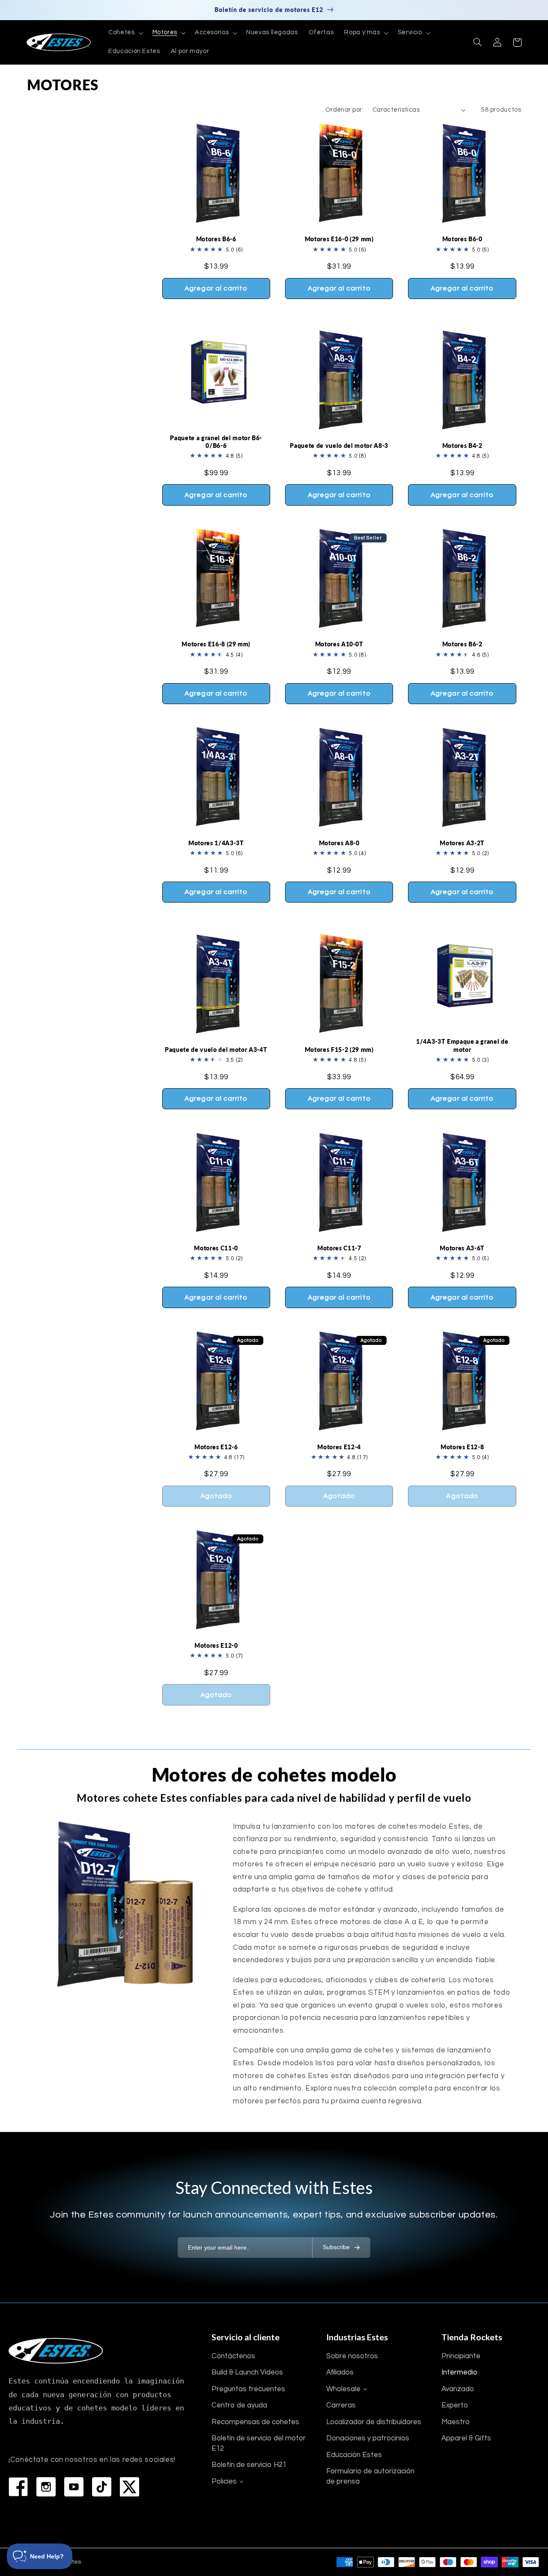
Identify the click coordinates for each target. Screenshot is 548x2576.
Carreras (341, 2405)
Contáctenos (233, 2356)
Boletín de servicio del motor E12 (259, 2443)
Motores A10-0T (339, 644)
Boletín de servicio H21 (249, 2465)
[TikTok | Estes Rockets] (102, 2487)
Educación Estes (354, 2455)
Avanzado (458, 2389)
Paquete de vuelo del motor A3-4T (216, 1050)
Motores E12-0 (216, 1645)
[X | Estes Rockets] (130, 2487)
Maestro (456, 2422)
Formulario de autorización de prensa (370, 2476)
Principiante (461, 2356)
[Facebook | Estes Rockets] (18, 2487)
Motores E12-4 (339, 1447)
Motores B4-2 (462, 446)
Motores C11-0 (216, 1248)
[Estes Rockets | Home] (56, 2351)
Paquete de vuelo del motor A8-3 (339, 446)
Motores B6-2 (462, 644)
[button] (125, 33)
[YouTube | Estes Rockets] (74, 2487)
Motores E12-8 (462, 1447)
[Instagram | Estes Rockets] (46, 2487)
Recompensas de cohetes (255, 2422)
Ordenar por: (344, 110)
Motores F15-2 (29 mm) (339, 1050)
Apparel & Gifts (466, 2438)
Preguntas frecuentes (248, 2389)
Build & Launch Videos (247, 2372)
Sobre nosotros (352, 2356)
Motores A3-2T (462, 843)
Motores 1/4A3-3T (216, 843)
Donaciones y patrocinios (368, 2438)
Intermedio (459, 2372)
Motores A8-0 (339, 843)
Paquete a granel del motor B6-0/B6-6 (216, 442)
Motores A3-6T (462, 1248)
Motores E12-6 (216, 1447)
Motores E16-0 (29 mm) (339, 239)
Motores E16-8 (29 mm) (216, 644)
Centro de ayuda (239, 2405)
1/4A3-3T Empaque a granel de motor (462, 1045)
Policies (224, 2481)
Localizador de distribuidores (374, 2422)
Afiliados (340, 2372)
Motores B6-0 (462, 239)
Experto (455, 2405)
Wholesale (343, 2389)
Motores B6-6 (216, 239)
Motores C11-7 (339, 1248)
